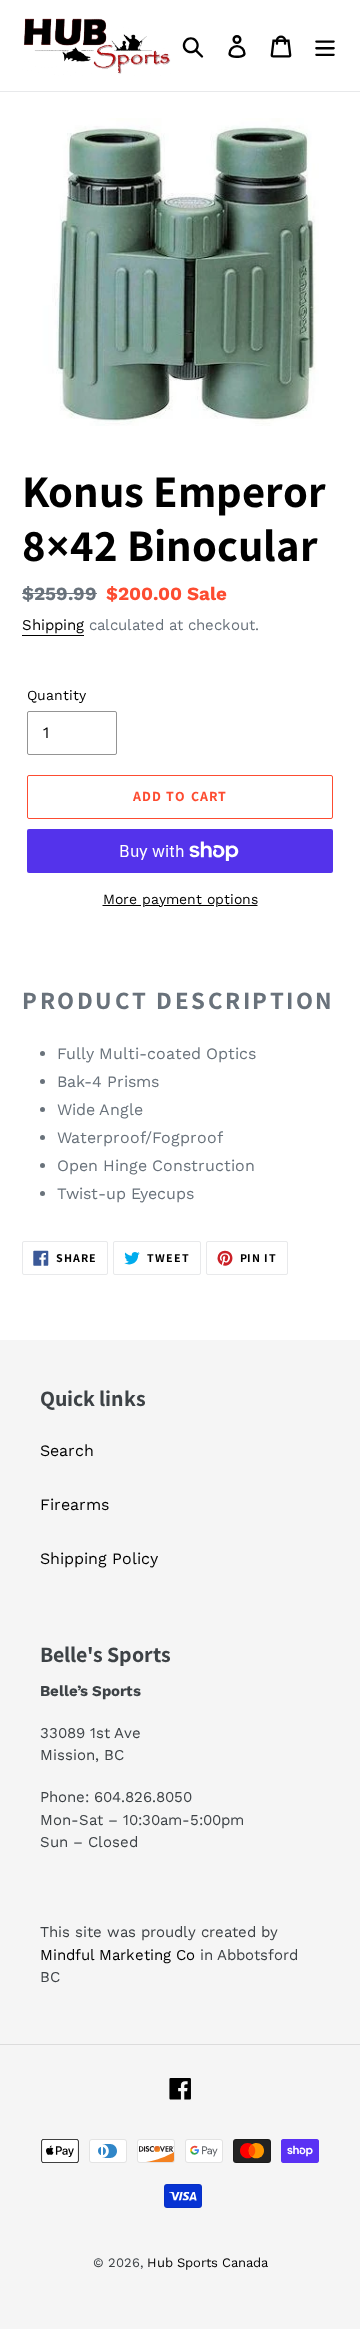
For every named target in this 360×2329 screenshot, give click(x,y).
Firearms (74, 1504)
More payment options (180, 899)
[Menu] (325, 45)
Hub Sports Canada (207, 2262)
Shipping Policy (99, 1558)
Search (67, 1450)
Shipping (53, 625)
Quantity (56, 695)
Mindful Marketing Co (117, 1955)
